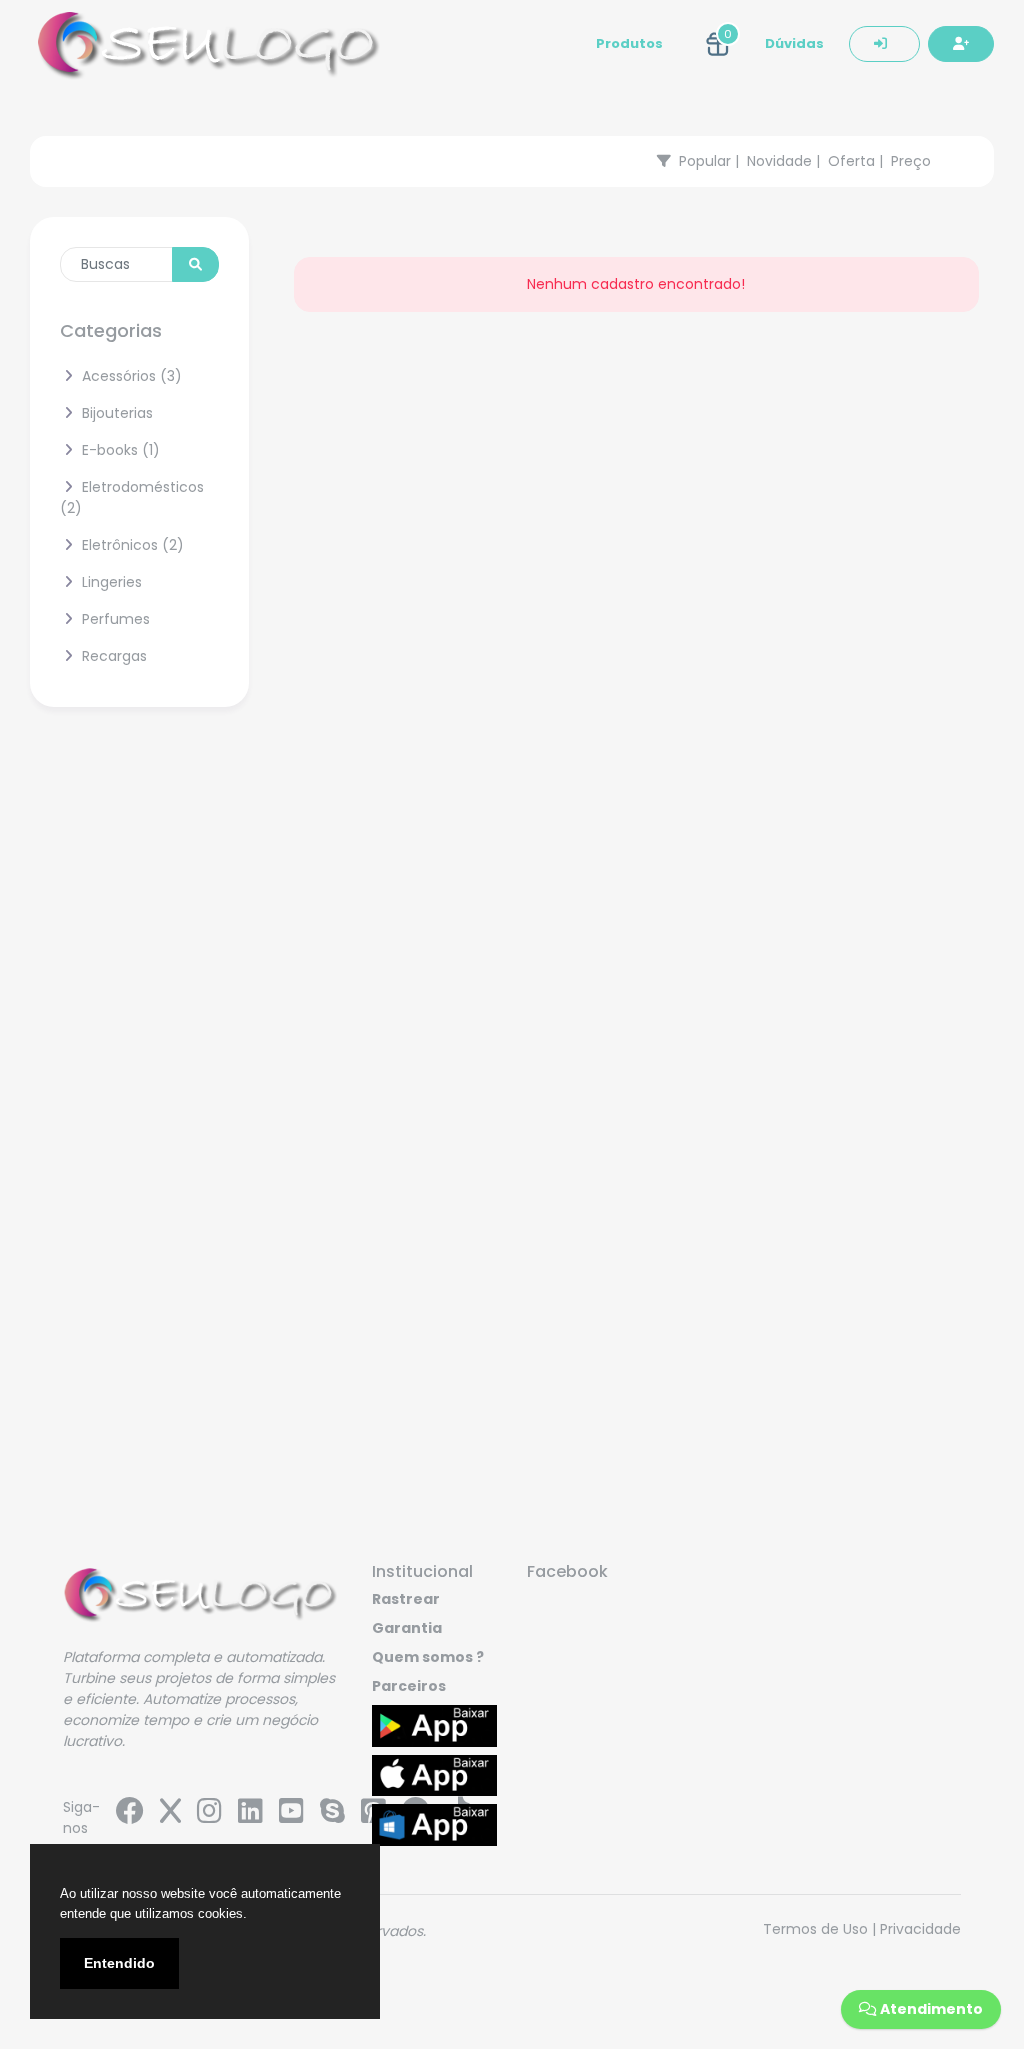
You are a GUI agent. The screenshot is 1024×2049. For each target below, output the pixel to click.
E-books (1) (119, 450)
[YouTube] (291, 1816)
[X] (170, 1816)
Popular (705, 161)
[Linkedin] (250, 1816)
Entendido (119, 1963)
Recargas (112, 656)
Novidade (779, 161)
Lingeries (110, 582)
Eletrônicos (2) (131, 545)
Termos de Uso (815, 1929)
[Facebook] (130, 1816)
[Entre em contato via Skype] (332, 1816)
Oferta (851, 161)
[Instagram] (209, 1816)
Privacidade (920, 1929)
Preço (911, 161)
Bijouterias (115, 413)
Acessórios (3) (130, 376)
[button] (718, 44)
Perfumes (114, 619)
